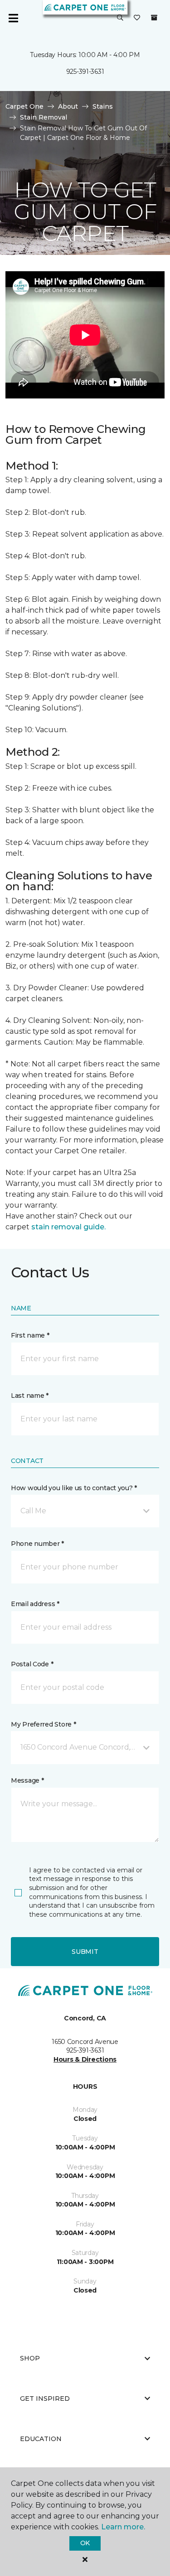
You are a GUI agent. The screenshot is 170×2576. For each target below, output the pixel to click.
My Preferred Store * (43, 1724)
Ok (85, 2543)
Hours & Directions (85, 2059)
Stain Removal (44, 117)
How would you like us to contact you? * (74, 1488)
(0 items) (154, 18)
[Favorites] (137, 18)
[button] (120, 18)
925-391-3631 (85, 72)
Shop (30, 2358)
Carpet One (24, 106)
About (68, 106)
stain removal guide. (68, 1227)
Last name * (30, 1396)
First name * (30, 1335)
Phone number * (37, 1544)
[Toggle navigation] (13, 18)
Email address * (35, 1604)
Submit (85, 1952)
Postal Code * (32, 1664)
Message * (27, 1780)
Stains (103, 106)
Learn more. (123, 2527)
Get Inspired (45, 2399)
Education (41, 2439)
